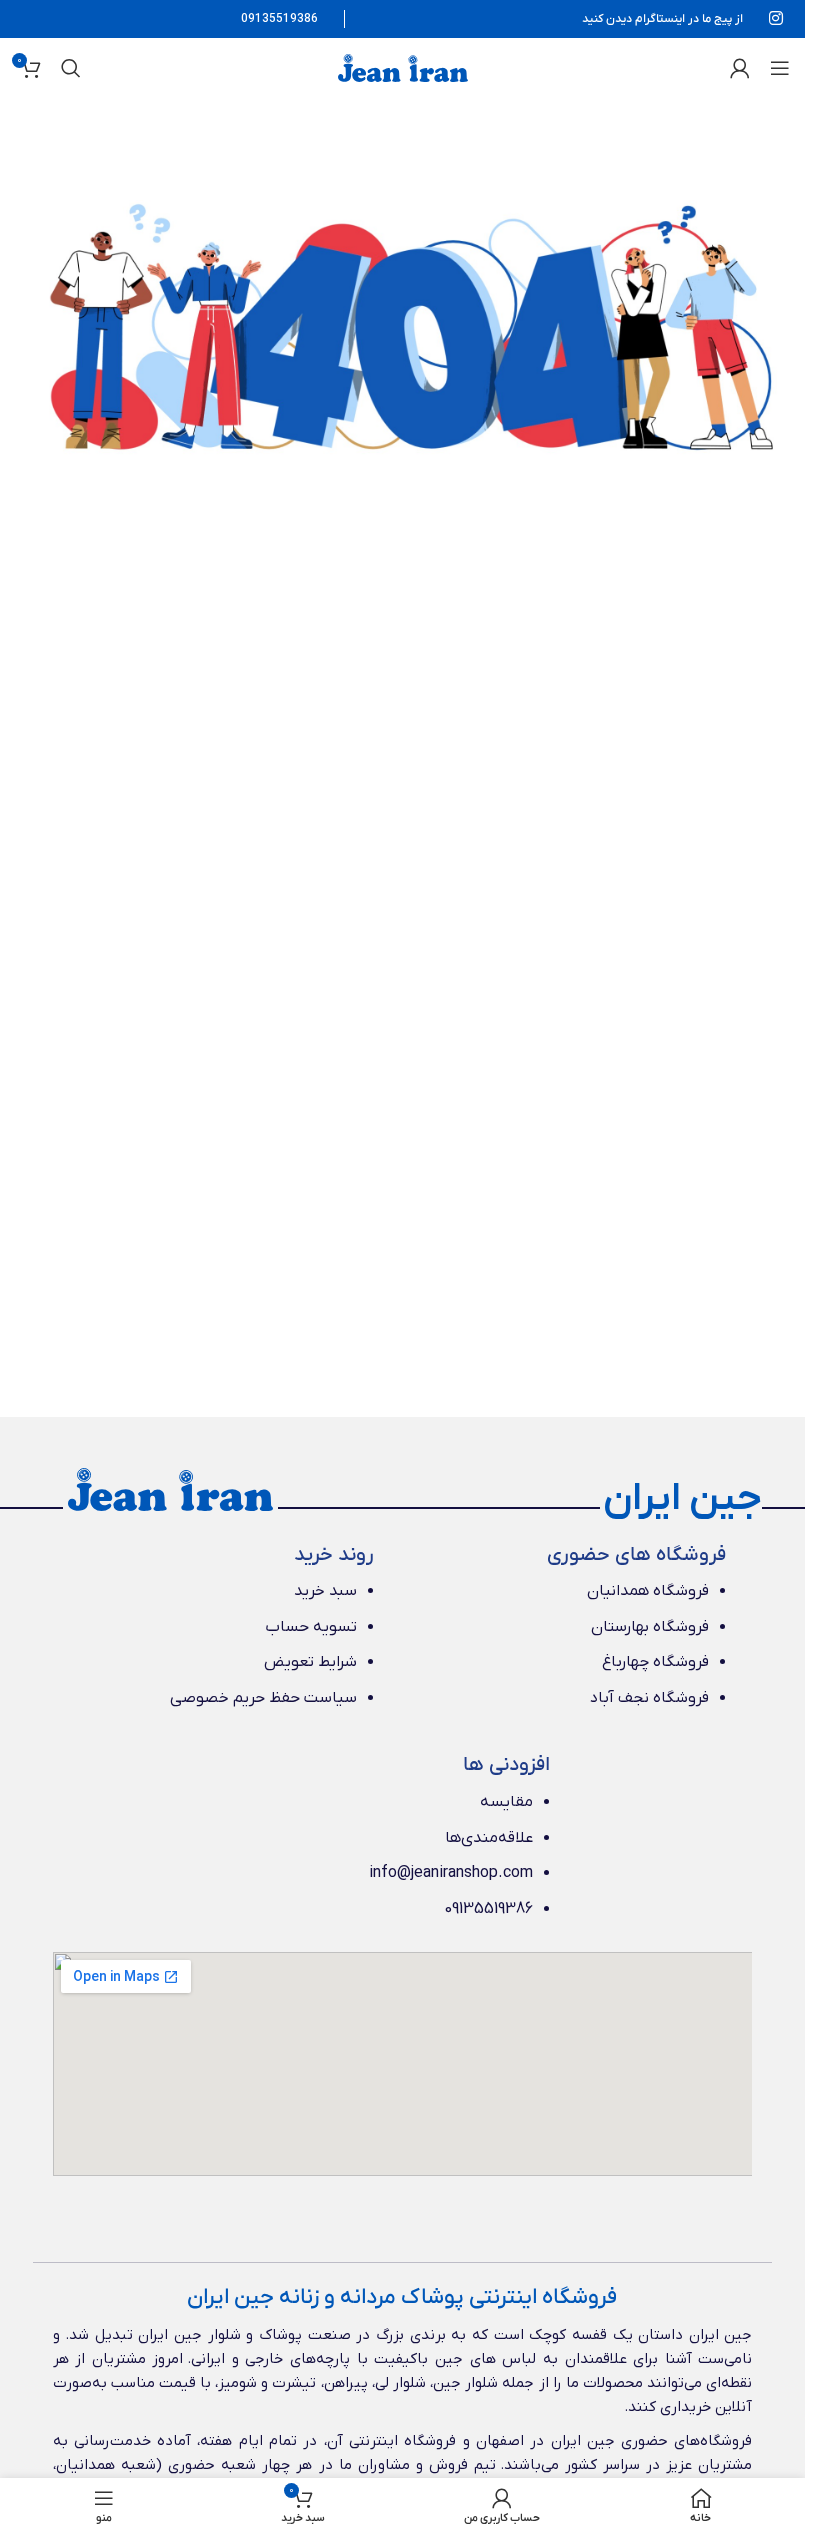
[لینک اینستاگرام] (776, 19)
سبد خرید (325, 1591)
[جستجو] (71, 68)
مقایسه (506, 1802)
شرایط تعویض (310, 1662)
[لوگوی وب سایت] (403, 67)
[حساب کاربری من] (740, 68)
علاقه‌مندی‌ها (489, 1838)
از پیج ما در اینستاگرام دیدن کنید (662, 19)
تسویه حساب (311, 1627)
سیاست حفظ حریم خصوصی (263, 1698)
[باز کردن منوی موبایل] (780, 68)
